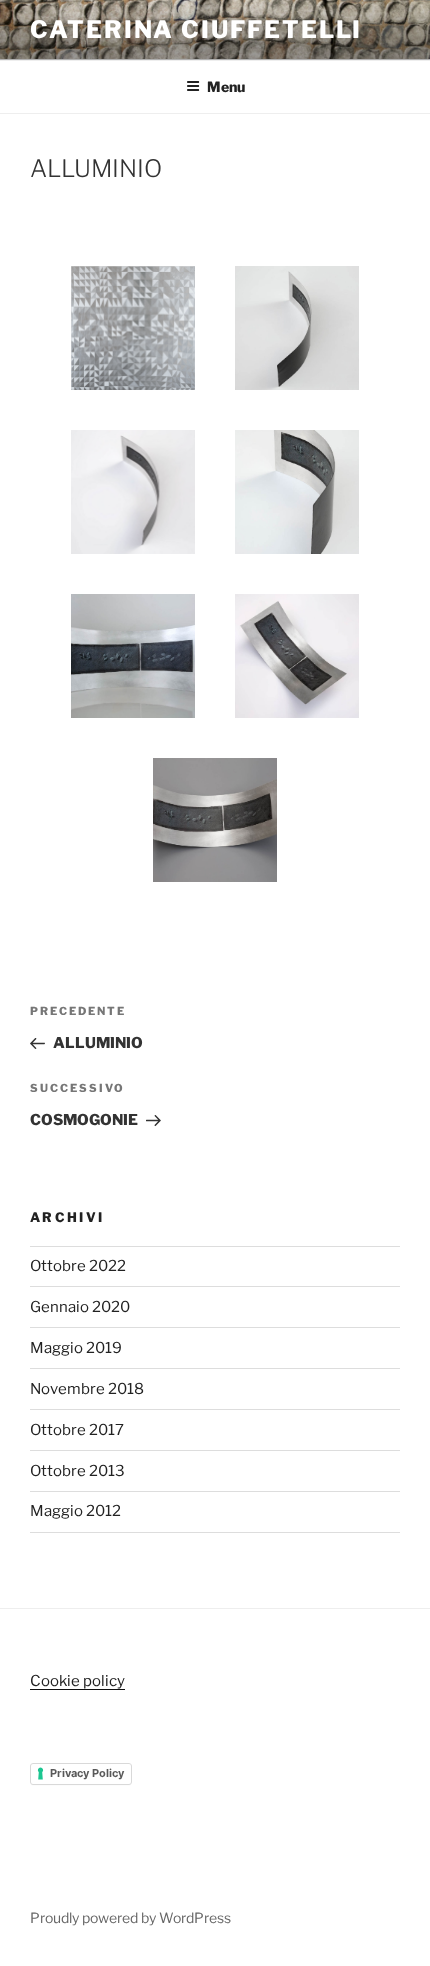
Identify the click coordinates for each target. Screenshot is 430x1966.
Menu (226, 86)
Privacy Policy (87, 1773)
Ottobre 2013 (77, 1471)
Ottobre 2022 (78, 1266)
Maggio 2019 (76, 1348)
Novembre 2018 (87, 1389)
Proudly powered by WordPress (130, 1917)
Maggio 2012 (75, 1511)
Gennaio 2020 (80, 1307)
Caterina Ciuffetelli (196, 29)
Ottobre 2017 (77, 1430)
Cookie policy (77, 1681)
